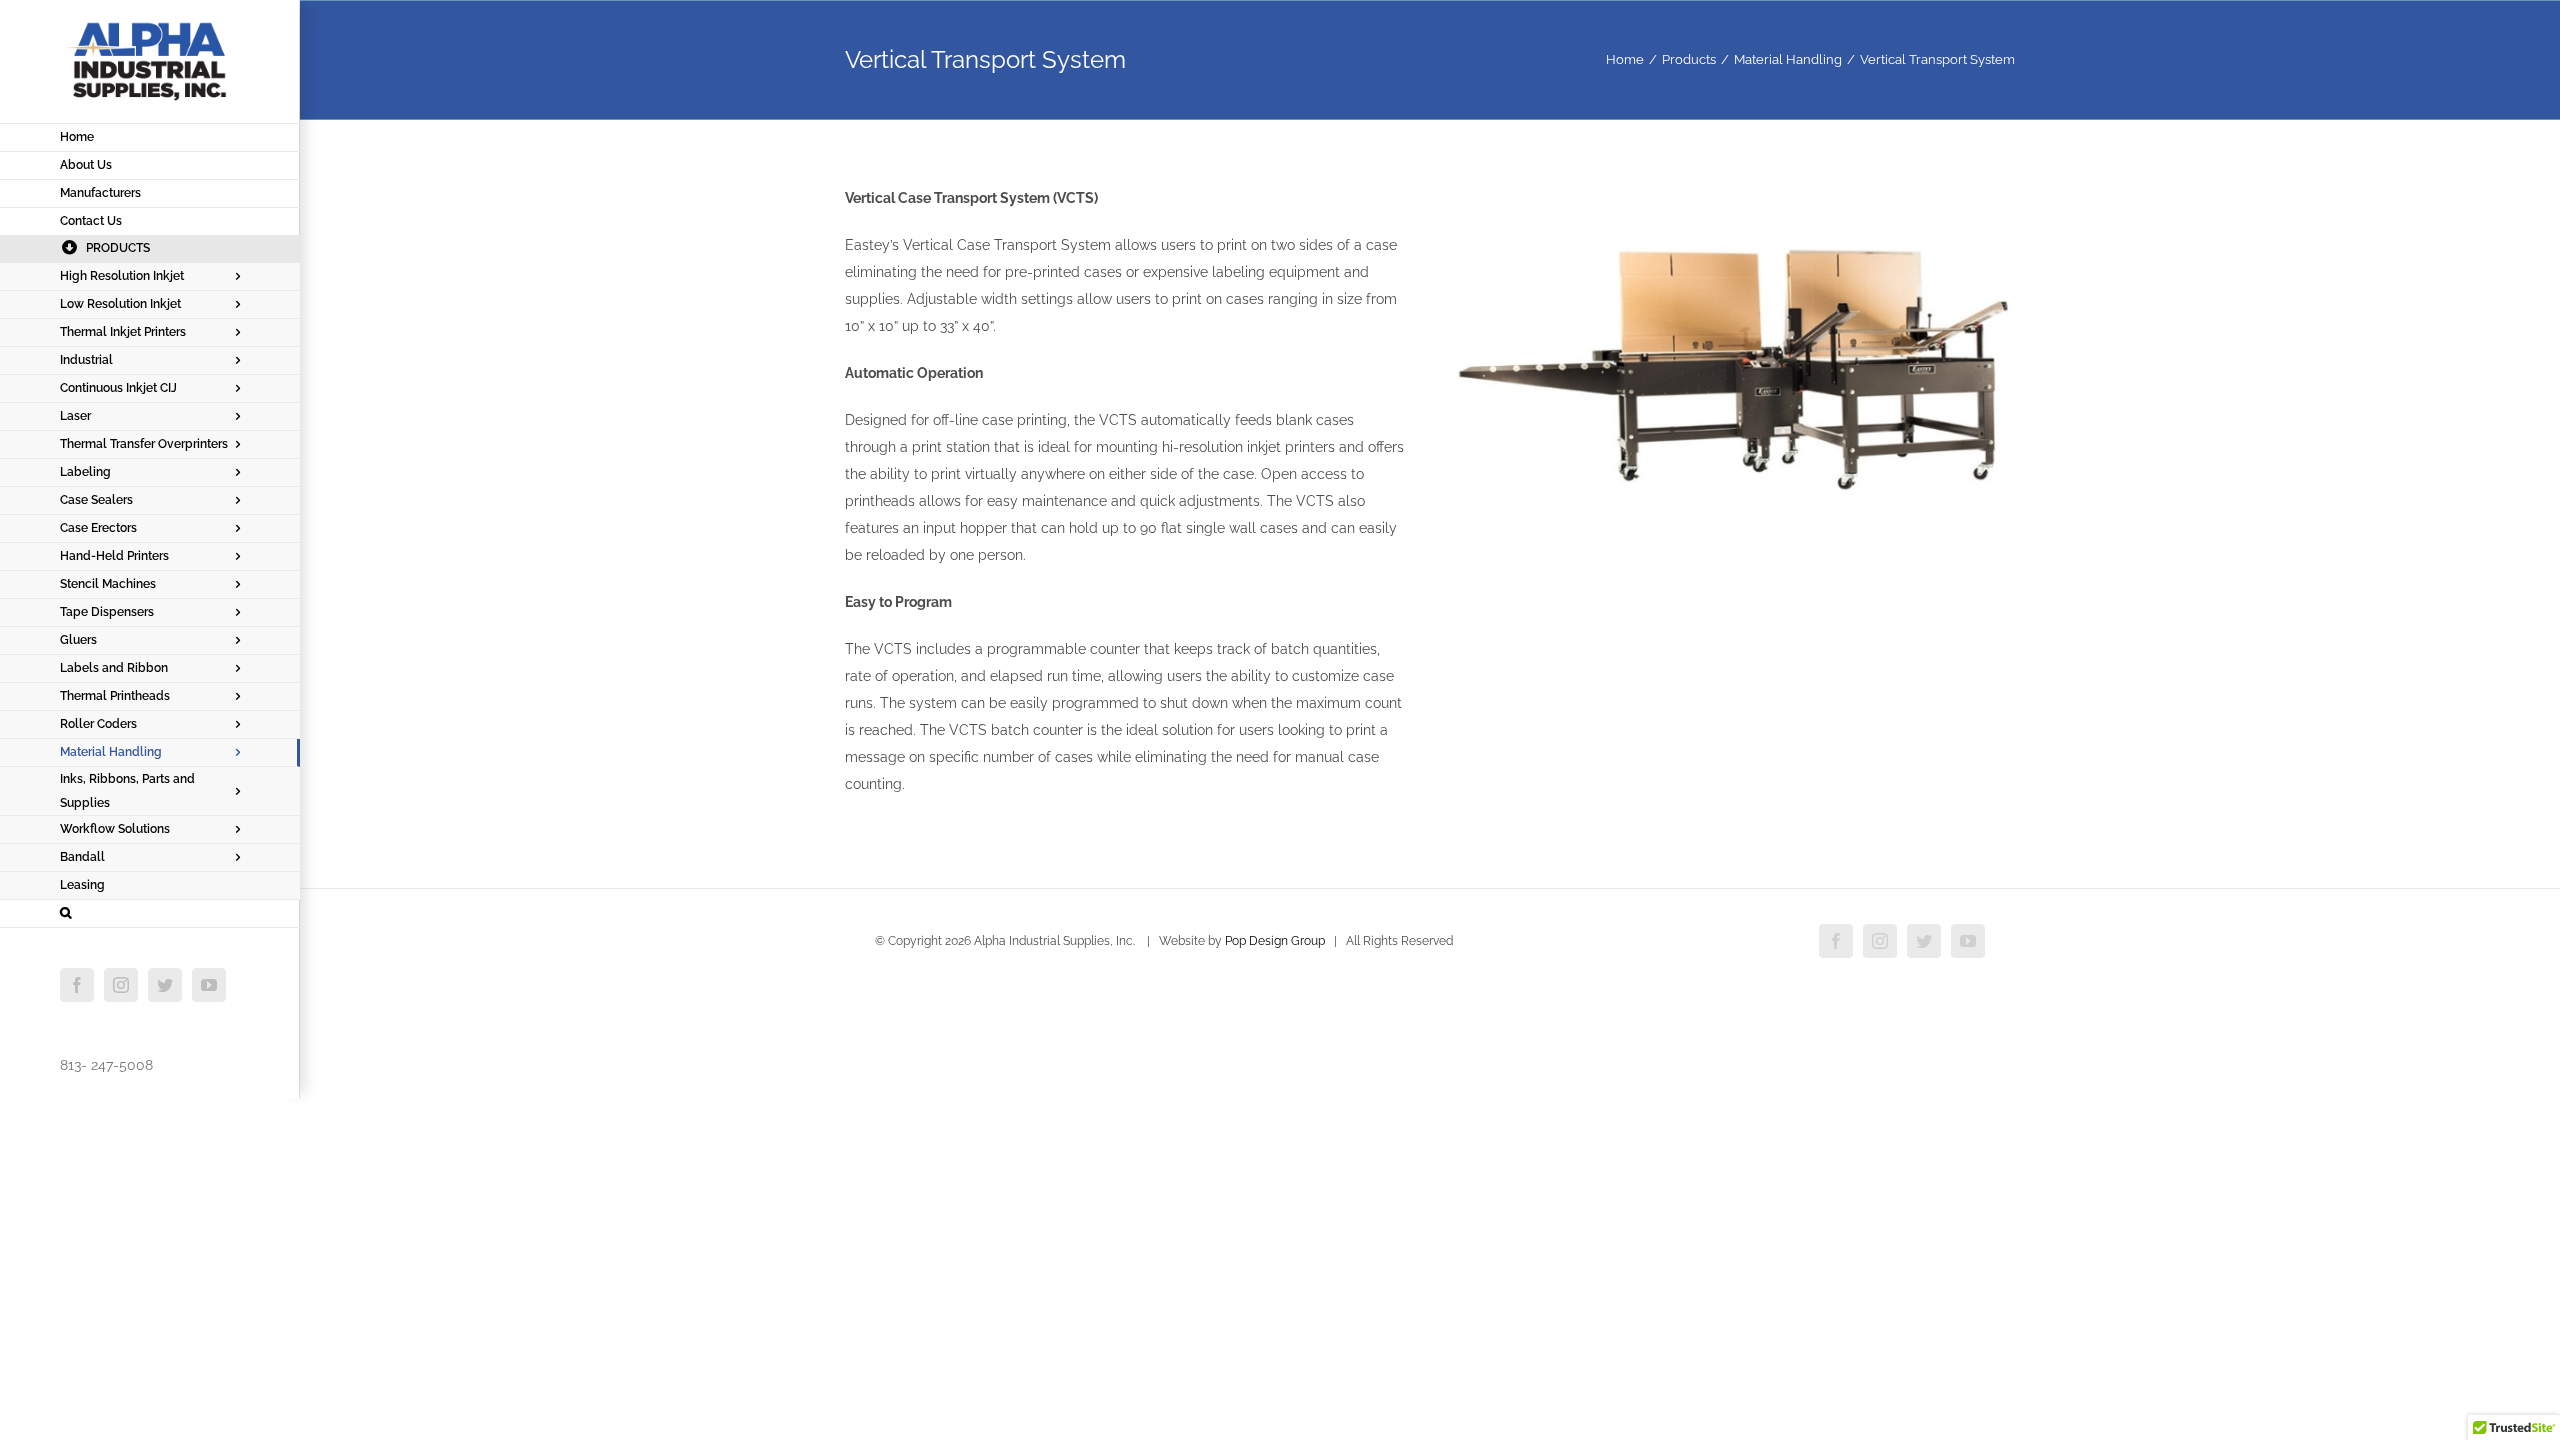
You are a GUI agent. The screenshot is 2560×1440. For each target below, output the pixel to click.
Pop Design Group (1275, 941)
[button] (150, 914)
